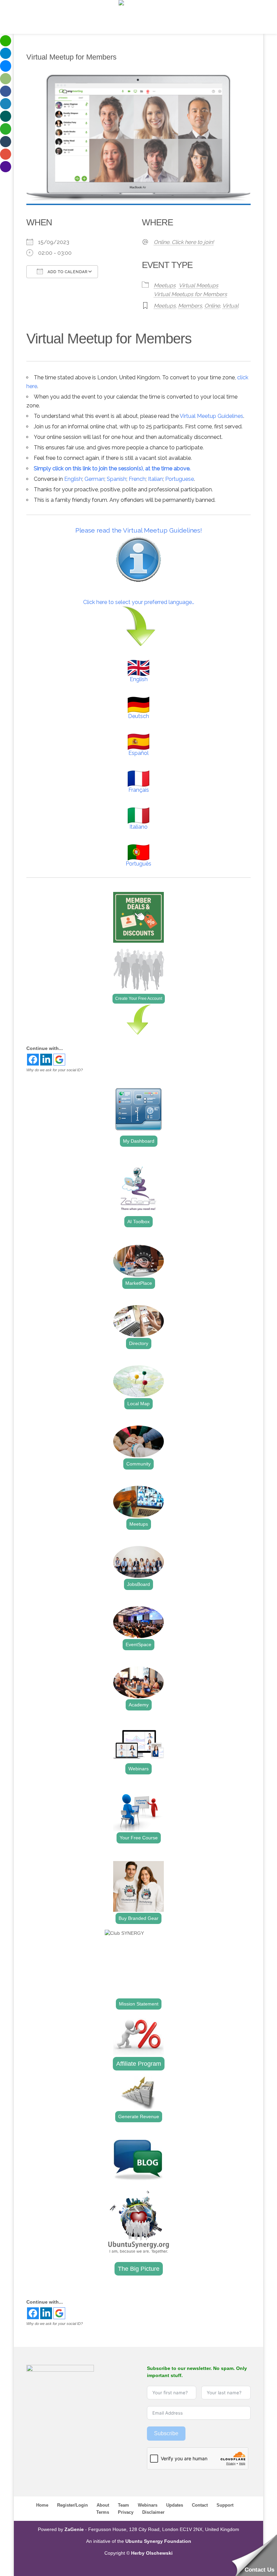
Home (42, 2505)
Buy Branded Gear (138, 1918)
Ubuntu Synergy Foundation (158, 2541)
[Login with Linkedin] (46, 1060)
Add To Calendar (67, 272)
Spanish (117, 479)
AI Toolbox (138, 1222)
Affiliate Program (139, 2064)
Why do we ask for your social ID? (55, 1070)
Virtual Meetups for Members (190, 294)
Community (138, 1464)
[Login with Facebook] (33, 1060)
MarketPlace (139, 1283)
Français (139, 790)
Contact (200, 2505)
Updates (175, 2505)
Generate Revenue (139, 2116)
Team (123, 2505)
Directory (139, 1343)
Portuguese (180, 479)
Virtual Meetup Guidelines (211, 416)
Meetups (165, 285)
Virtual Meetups (198, 285)
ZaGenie (74, 2529)
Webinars (138, 1769)
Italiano (138, 827)
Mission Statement (139, 2004)
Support (225, 2505)
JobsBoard (138, 1584)
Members (190, 306)
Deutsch (138, 716)
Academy (139, 1705)
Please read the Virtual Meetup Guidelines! (139, 530)
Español (138, 753)
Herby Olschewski (152, 2553)
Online (212, 306)
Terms (103, 2512)
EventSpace (138, 1644)
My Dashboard (139, 1141)
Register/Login (72, 2505)
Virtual (230, 306)
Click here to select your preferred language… (139, 602)
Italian (155, 479)
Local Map (138, 1404)
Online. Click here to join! (184, 242)
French (137, 479)
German (94, 479)
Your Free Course (139, 1838)
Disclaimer (153, 2512)
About (103, 2505)
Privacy (126, 2512)
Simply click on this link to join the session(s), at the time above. (112, 468)
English (73, 479)
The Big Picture (139, 2269)
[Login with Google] (59, 1060)
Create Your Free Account (139, 999)
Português (138, 864)
